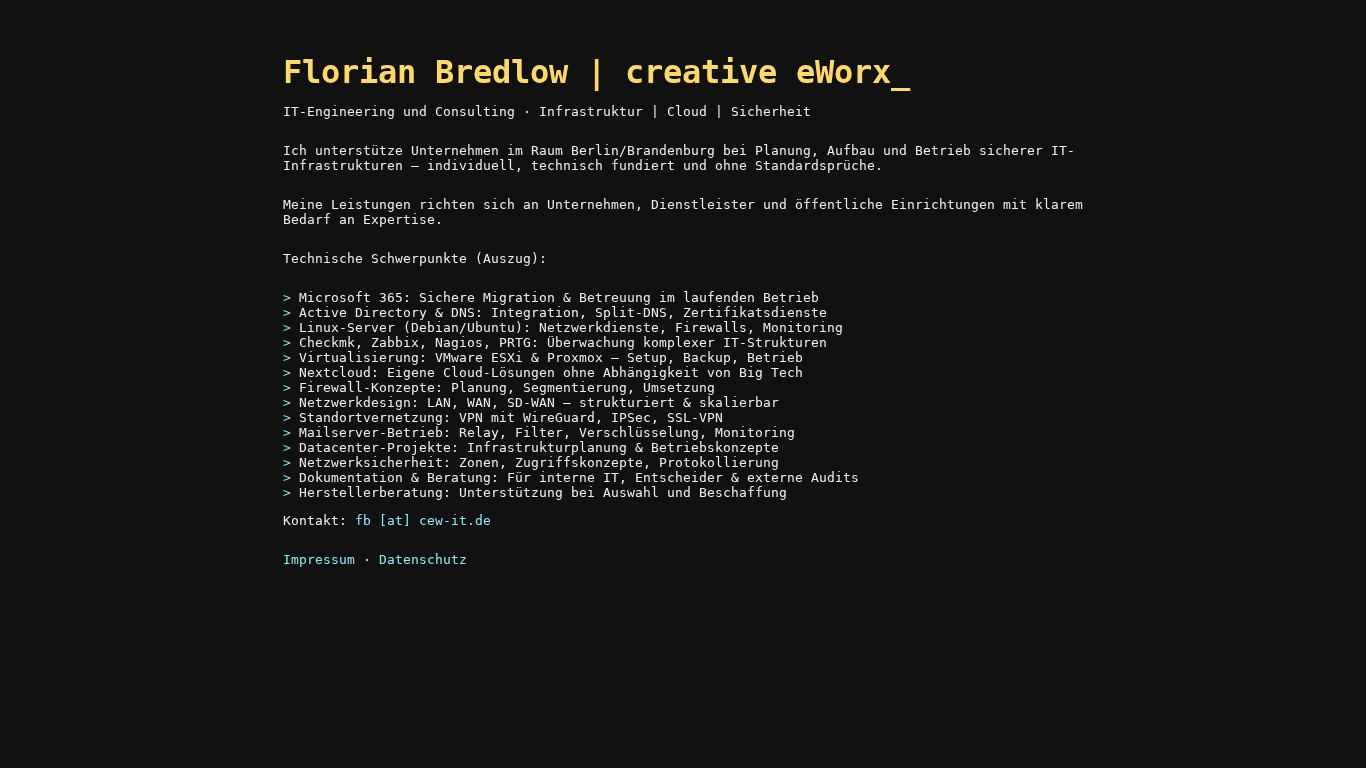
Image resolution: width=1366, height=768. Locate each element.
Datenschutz (423, 559)
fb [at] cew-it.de (423, 520)
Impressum (319, 559)
